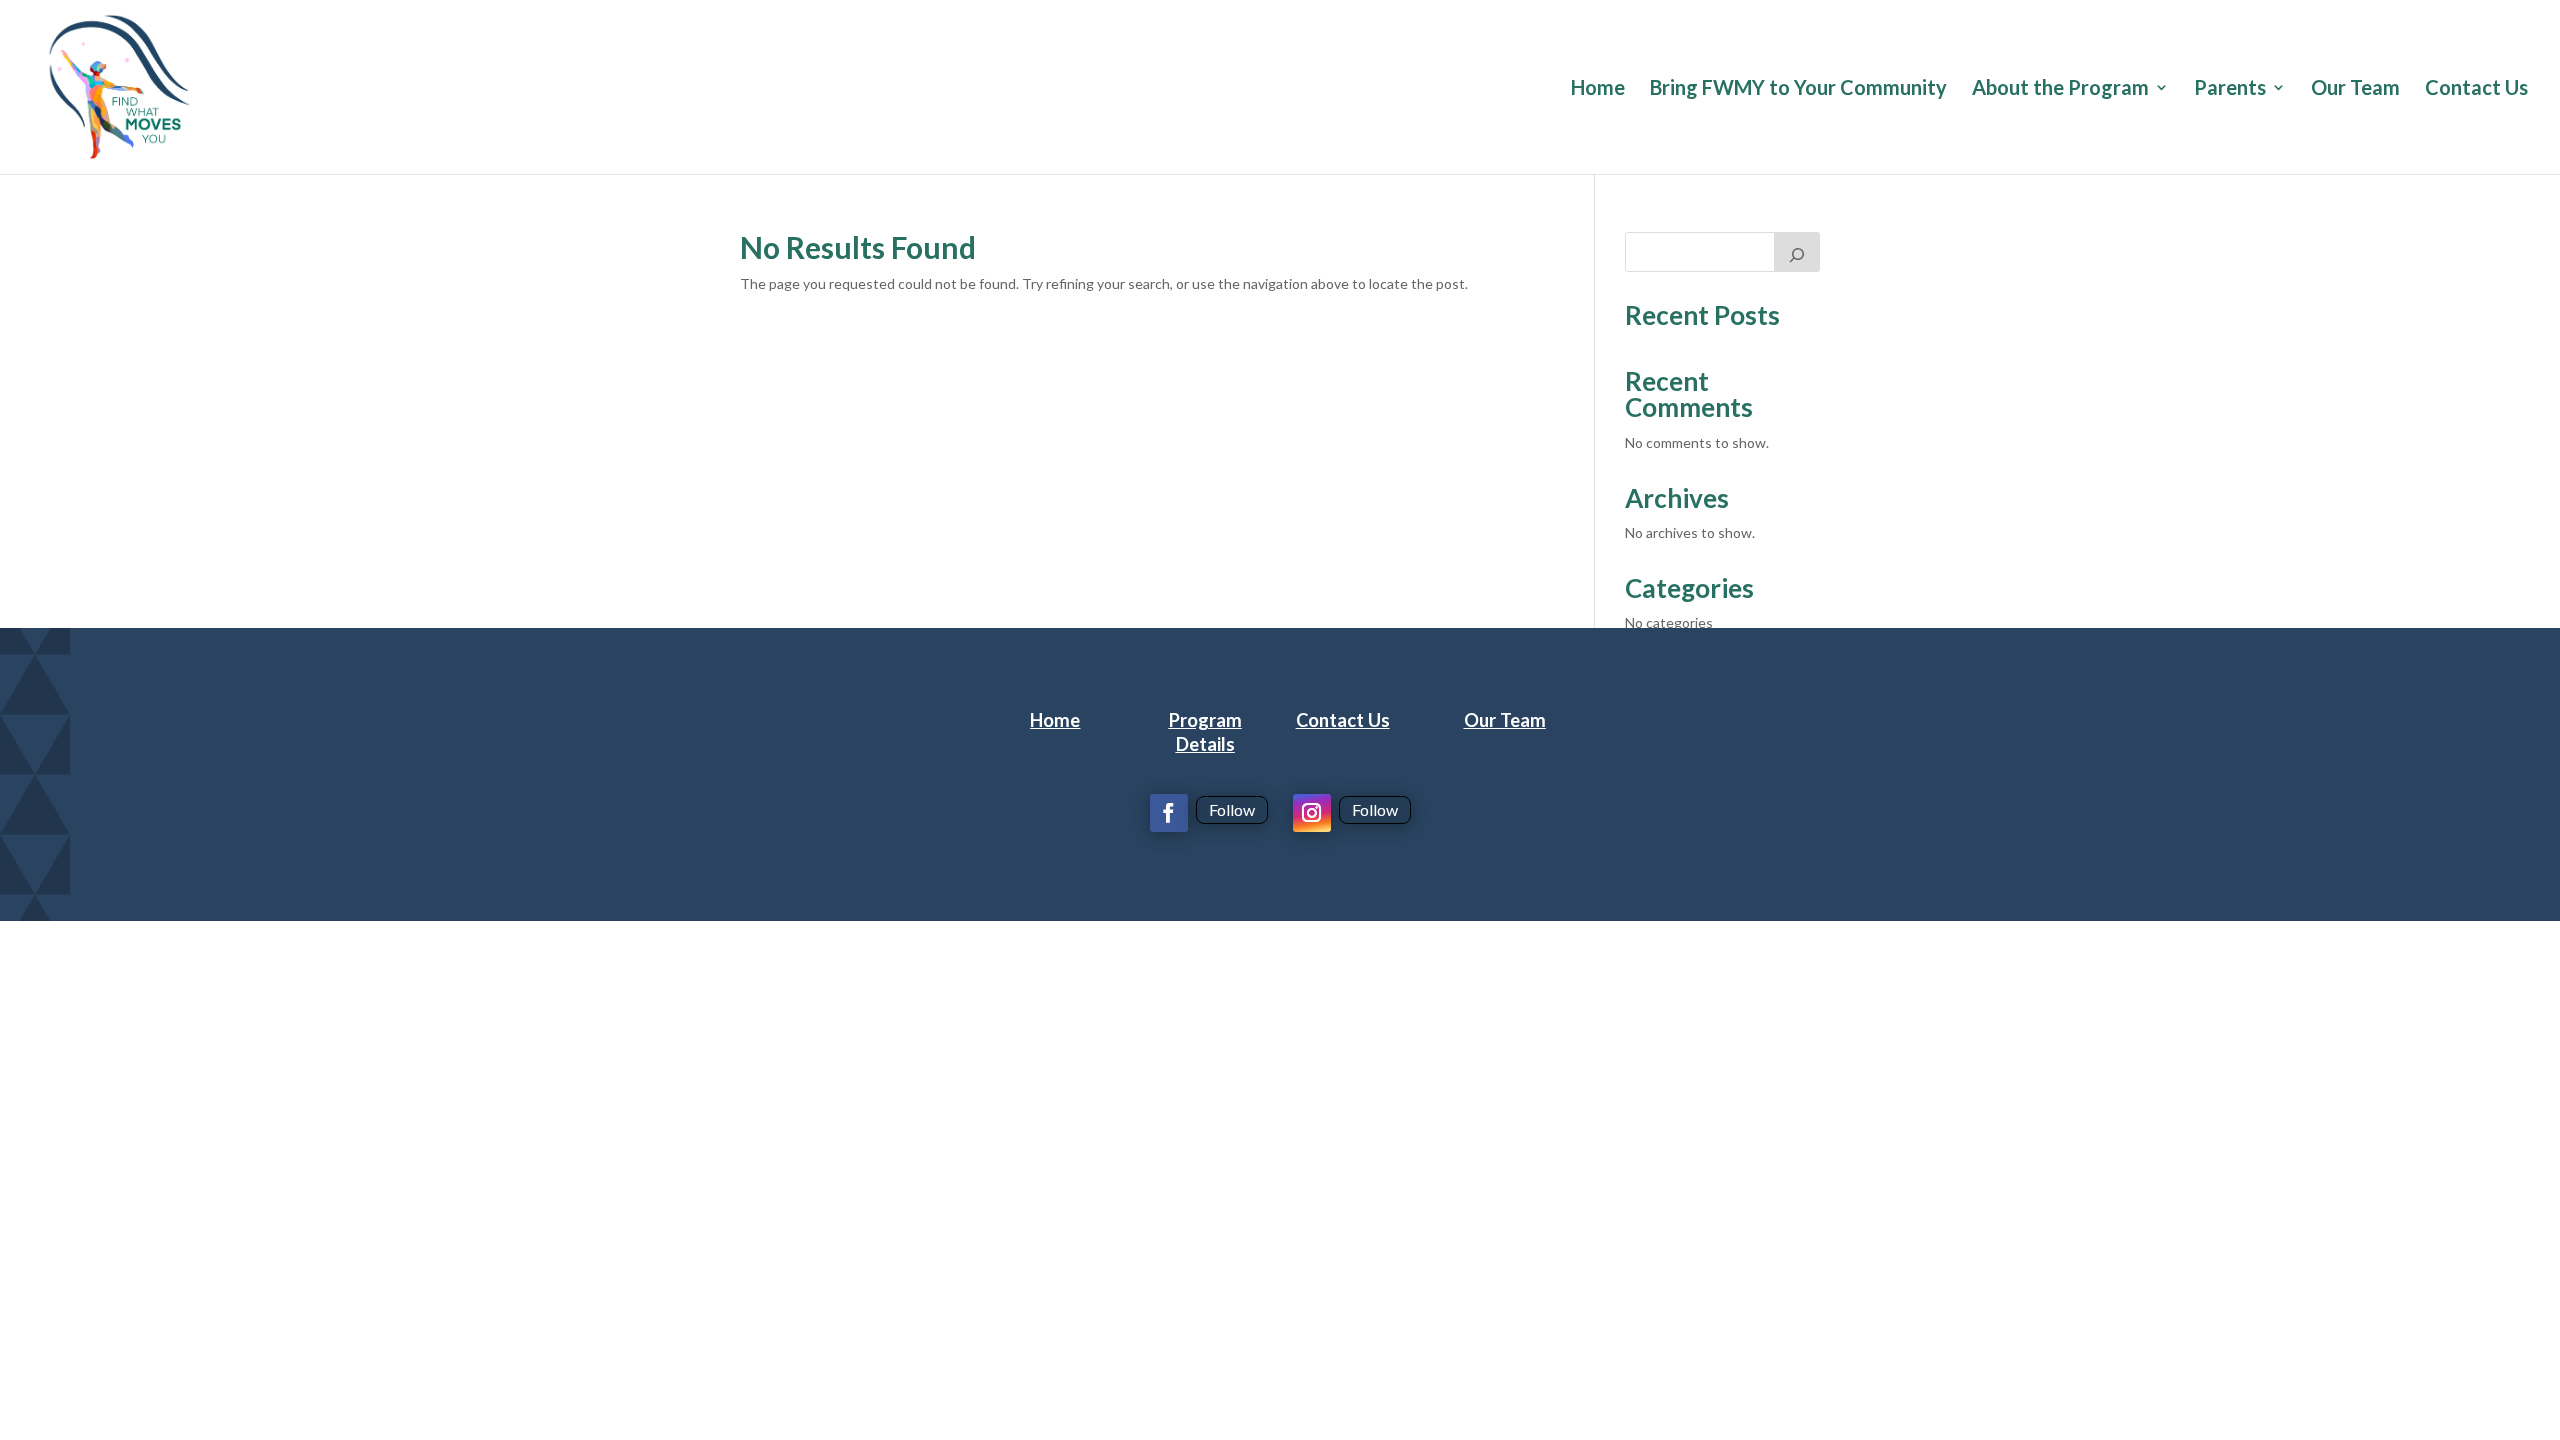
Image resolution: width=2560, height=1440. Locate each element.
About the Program (2060, 89)
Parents (2230, 89)
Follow (1232, 809)
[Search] (1797, 252)
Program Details (1205, 732)
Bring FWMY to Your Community (1798, 89)
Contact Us (2476, 89)
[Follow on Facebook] (1169, 813)
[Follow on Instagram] (1312, 813)
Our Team (2355, 89)
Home (1598, 89)
